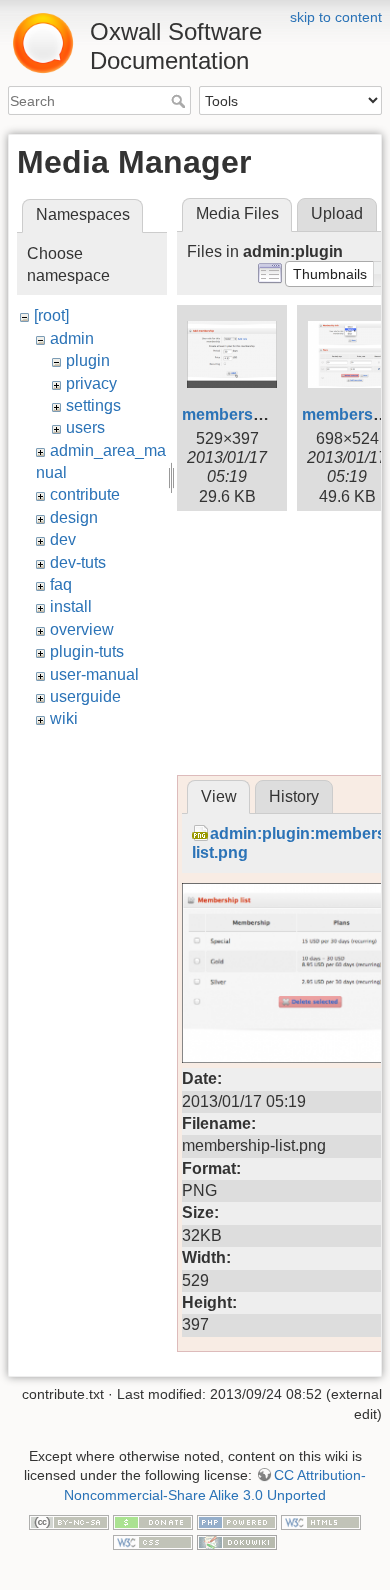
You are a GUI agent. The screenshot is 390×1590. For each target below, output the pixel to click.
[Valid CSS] (153, 1541)
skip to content (336, 17)
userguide (85, 696)
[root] (51, 315)
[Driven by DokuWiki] (237, 1541)
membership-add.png (263, 414)
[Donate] (153, 1522)
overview (82, 629)
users (85, 427)
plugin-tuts (87, 651)
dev (63, 539)
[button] (330, 274)
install (71, 606)
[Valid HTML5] (321, 1522)
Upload (337, 213)
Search (180, 101)
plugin (88, 360)
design (74, 517)
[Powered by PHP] (237, 1522)
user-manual (94, 674)
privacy (91, 383)
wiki (64, 718)
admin (72, 338)
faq (61, 584)
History (294, 796)
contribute (85, 494)
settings (93, 405)
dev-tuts (78, 562)
